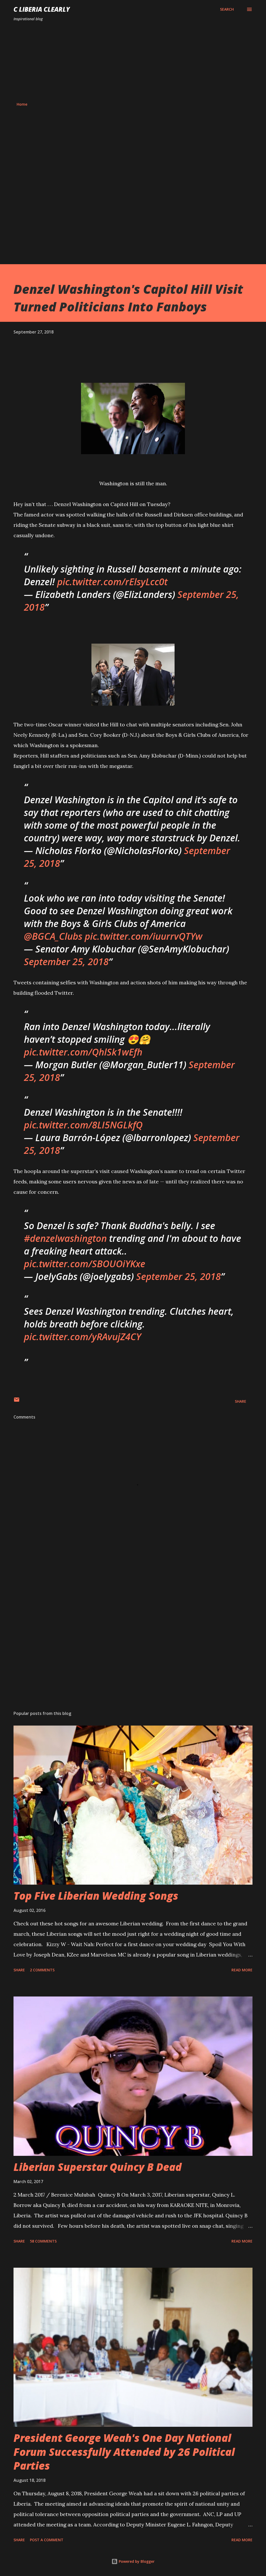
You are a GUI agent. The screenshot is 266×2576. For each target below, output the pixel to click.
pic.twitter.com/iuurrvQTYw (144, 936)
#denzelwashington (65, 1238)
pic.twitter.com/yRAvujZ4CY (82, 1337)
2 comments (42, 1970)
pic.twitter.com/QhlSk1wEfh (83, 1052)
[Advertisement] (133, 62)
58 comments (43, 2241)
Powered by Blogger (136, 2561)
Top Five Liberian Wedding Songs (96, 1896)
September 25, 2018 (66, 962)
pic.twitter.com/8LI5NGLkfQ (83, 1125)
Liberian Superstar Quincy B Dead (98, 2167)
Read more (242, 1970)
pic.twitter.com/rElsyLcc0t (112, 582)
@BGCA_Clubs (53, 936)
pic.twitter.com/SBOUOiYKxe (85, 1264)
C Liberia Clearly (42, 9)
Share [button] (241, 1401)
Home (22, 104)
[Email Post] (17, 1401)
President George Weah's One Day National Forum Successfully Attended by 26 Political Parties (124, 2452)
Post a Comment (47, 2540)
